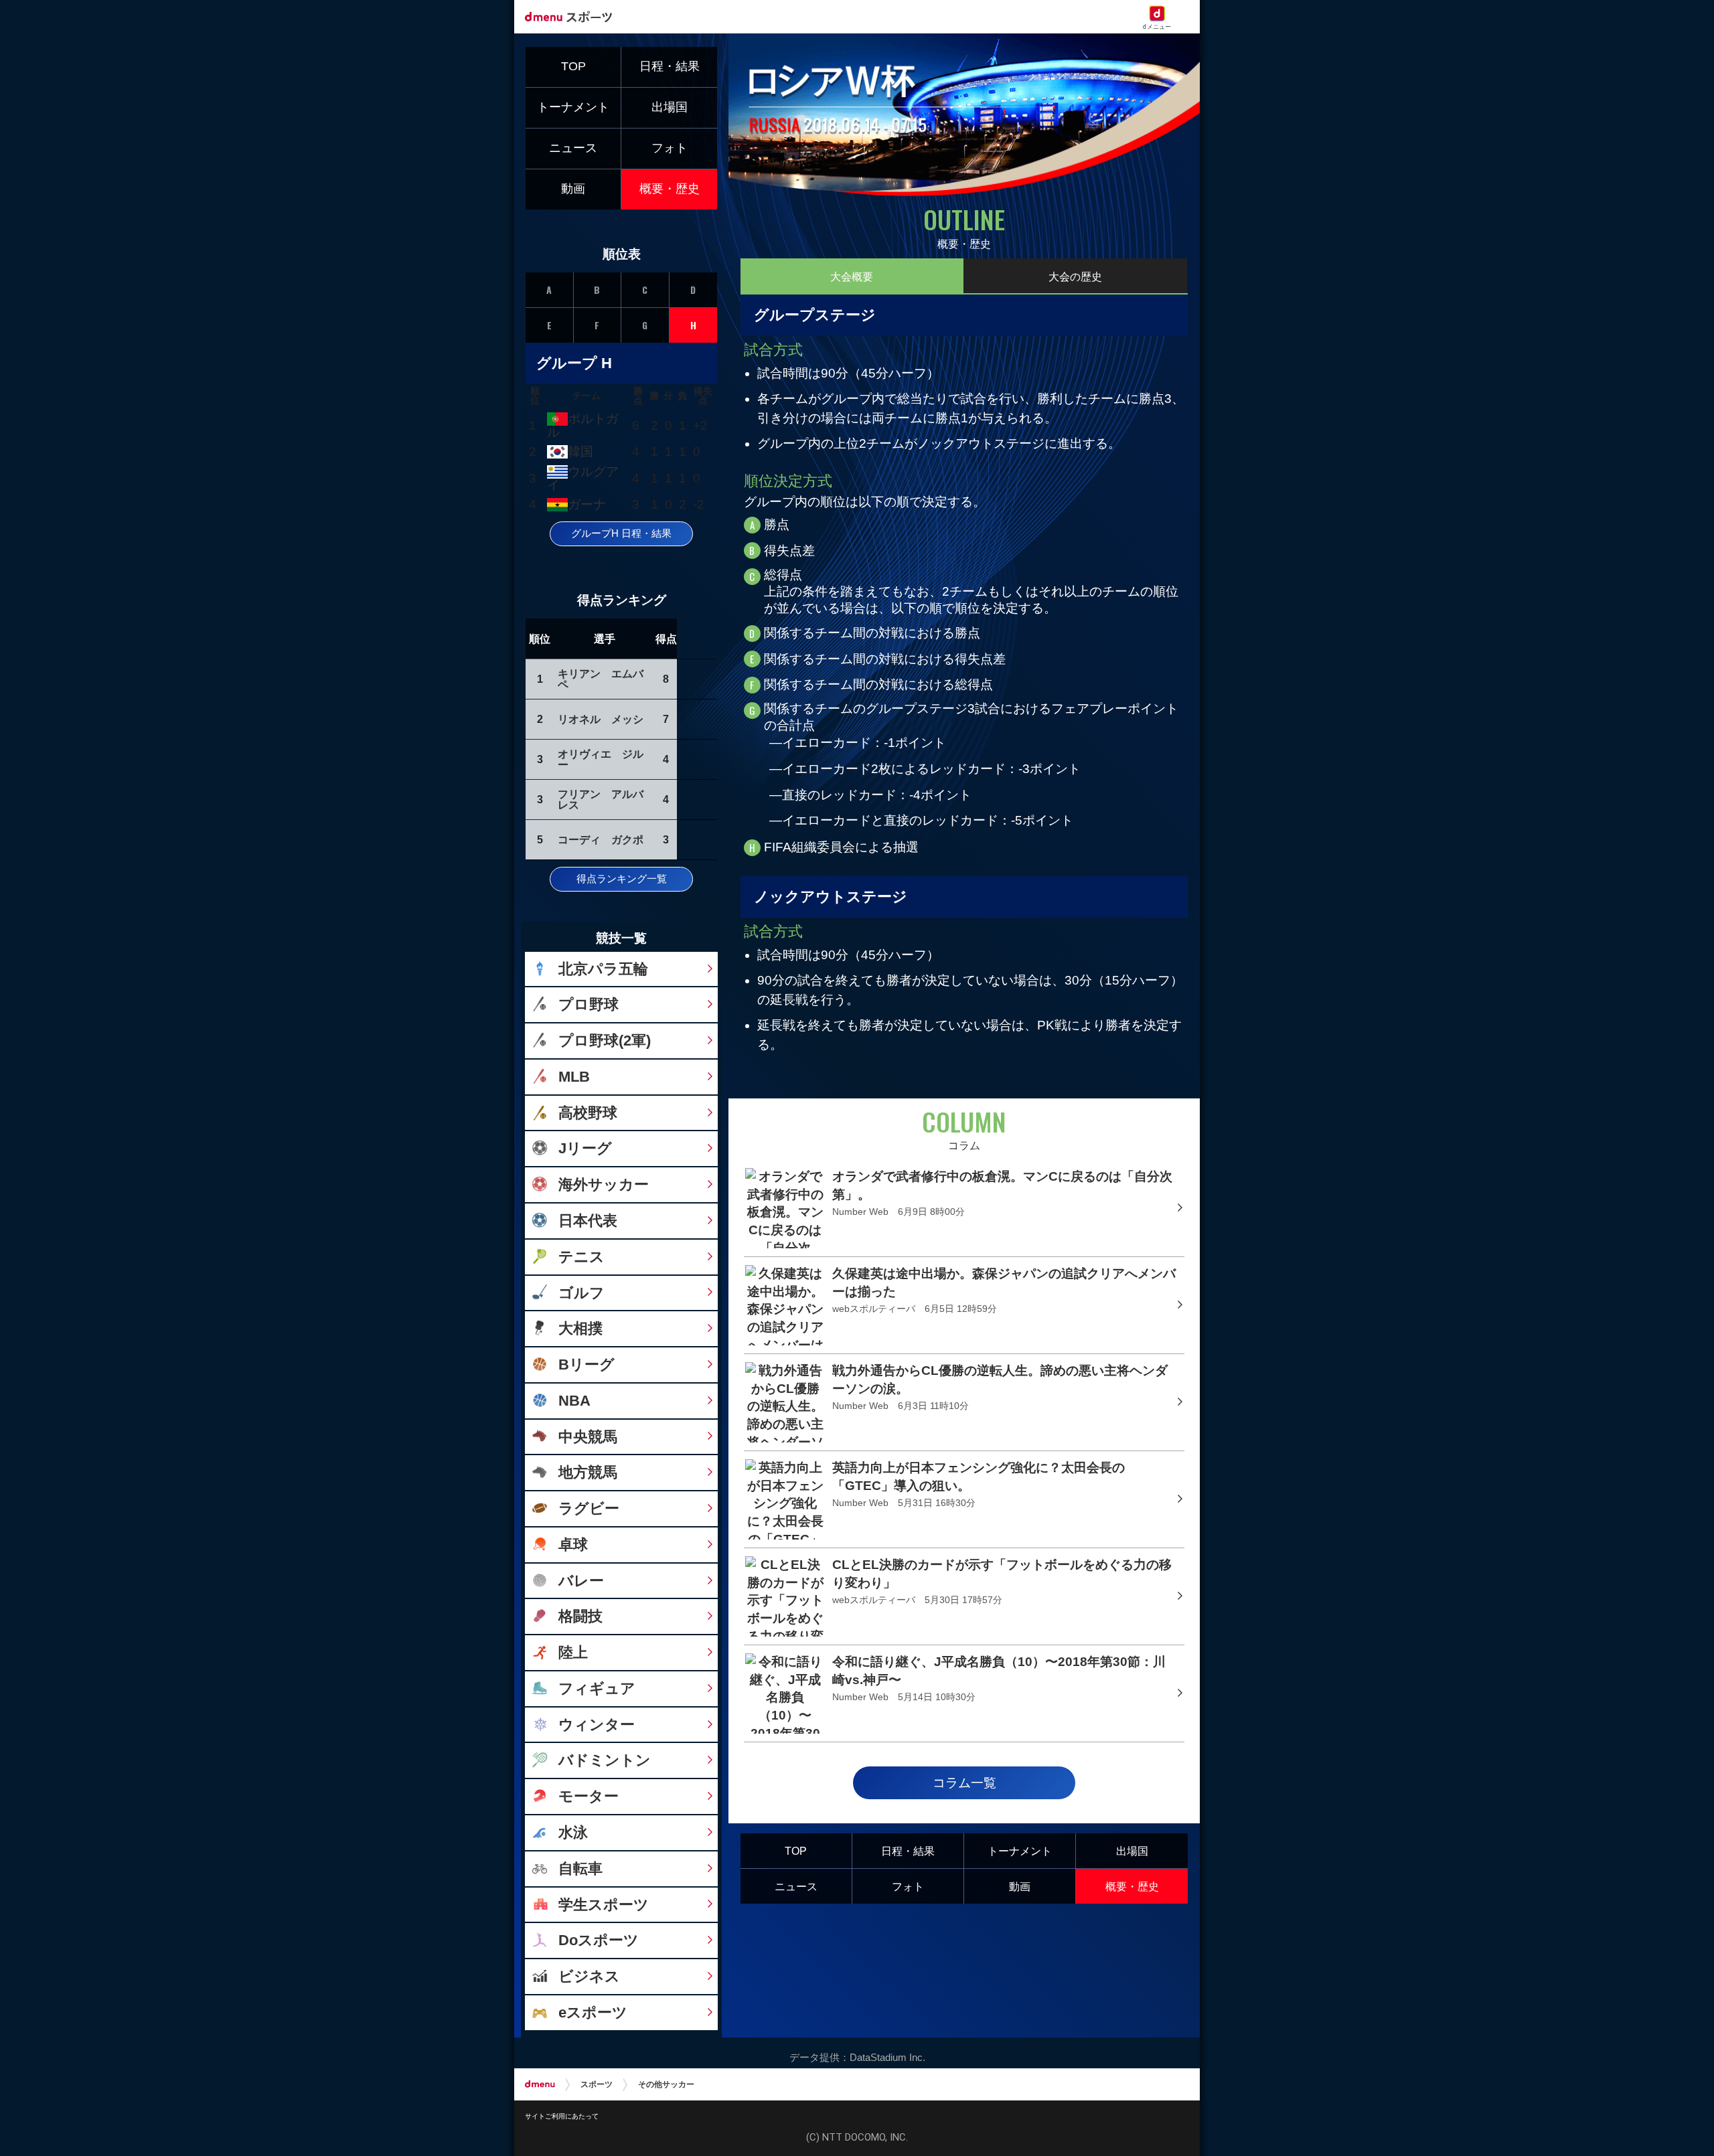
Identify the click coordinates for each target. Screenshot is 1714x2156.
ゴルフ (581, 1293)
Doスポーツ (599, 1940)
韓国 (580, 451)
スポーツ (597, 2084)
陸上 (573, 1652)
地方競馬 (588, 1472)
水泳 (573, 1832)
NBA (574, 1401)
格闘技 (580, 1616)
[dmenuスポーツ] (573, 16)
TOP (796, 1851)
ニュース (796, 1886)
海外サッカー (604, 1184)
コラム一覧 (964, 1783)
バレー (581, 1581)
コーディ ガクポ (601, 839)
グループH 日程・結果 (621, 533)
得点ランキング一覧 (622, 879)
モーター (589, 1796)
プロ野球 (589, 1004)
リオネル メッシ (601, 719)
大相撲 (580, 1328)
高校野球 (588, 1113)
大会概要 (852, 276)
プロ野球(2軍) (605, 1041)
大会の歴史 (1075, 276)
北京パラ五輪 (603, 969)
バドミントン (605, 1760)
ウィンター (597, 1725)
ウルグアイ (582, 478)
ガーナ (587, 504)
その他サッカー (666, 2084)
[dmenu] (540, 2084)
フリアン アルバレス (601, 799)
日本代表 (588, 1221)
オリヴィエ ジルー (601, 759)
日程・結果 (908, 1851)
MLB (574, 1077)
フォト (908, 1886)
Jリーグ (585, 1148)
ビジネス (589, 1976)
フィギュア (597, 1688)
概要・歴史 (1132, 1886)
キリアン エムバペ (601, 679)
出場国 (1132, 1851)
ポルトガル (582, 425)
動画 (1020, 1886)
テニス (581, 1257)
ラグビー (589, 1508)
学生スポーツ (604, 1905)
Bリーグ (587, 1364)
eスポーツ (593, 2012)
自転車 (580, 1869)
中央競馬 (588, 1437)
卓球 (573, 1545)
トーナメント (1020, 1851)
